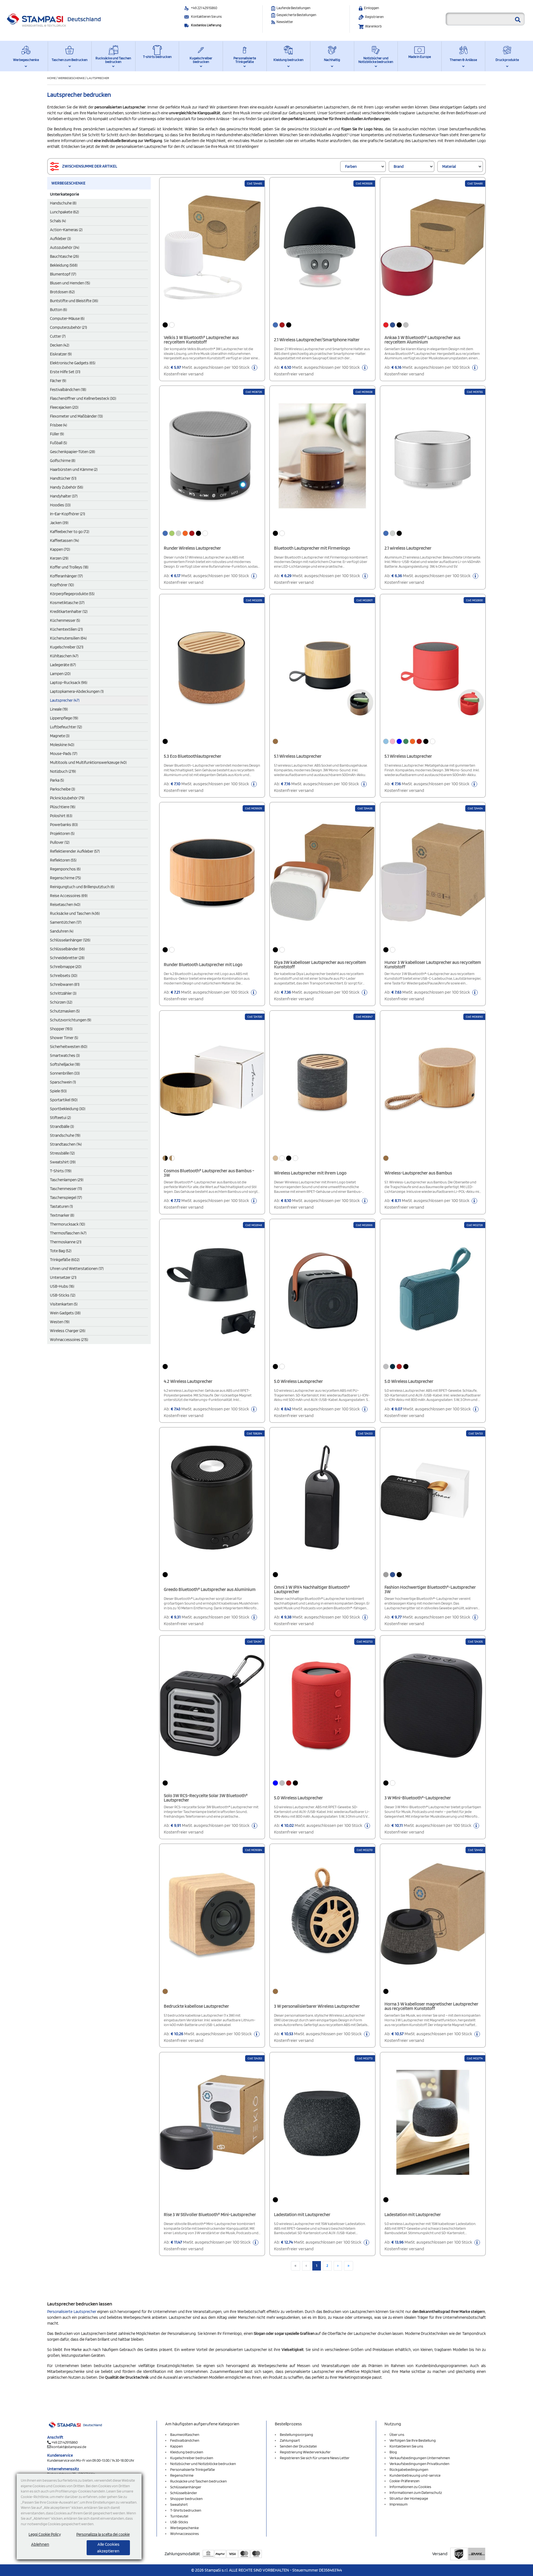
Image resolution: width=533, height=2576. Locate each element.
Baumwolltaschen (185, 2434)
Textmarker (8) (62, 1215)
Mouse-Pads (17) (64, 754)
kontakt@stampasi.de (69, 2447)
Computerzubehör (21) (68, 327)
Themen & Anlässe (463, 60)
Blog (393, 2452)
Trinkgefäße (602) (65, 1260)
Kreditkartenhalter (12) (69, 612)
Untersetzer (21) (63, 1277)
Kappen (177, 2446)
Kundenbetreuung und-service (415, 2475)
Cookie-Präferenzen (404, 2481)
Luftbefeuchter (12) (66, 727)
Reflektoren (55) (63, 860)
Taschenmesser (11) (66, 1189)
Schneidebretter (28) (67, 958)
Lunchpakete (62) (64, 212)
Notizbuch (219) (63, 771)
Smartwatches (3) (65, 1055)
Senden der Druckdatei (298, 2446)
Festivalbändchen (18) (68, 390)
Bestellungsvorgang (296, 2434)
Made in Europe (420, 57)
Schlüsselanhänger (186, 2487)
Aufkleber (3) (60, 239)
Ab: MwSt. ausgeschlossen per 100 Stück (207, 371)
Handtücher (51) (63, 478)
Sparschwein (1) (63, 1082)
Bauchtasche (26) (64, 256)
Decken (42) (60, 345)
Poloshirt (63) (61, 816)
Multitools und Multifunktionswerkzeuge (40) (88, 762)
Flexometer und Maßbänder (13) (76, 416)
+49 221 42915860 (204, 8)
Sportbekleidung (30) (68, 1109)
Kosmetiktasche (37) (67, 603)
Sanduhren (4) (62, 931)
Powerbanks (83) (64, 825)
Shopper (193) (61, 1029)
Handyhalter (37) (64, 496)
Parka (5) (57, 780)
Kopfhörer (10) (62, 585)
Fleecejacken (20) (64, 407)
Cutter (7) (58, 336)
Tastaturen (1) (61, 1206)
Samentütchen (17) (66, 922)
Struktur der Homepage (409, 2498)
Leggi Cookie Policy (45, 2534)
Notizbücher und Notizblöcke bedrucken (376, 60)
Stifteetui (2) (60, 1118)
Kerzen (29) (59, 558)
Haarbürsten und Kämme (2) (74, 469)
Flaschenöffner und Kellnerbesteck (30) (83, 398)
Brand (399, 166)
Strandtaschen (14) (66, 1144)
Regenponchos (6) (65, 869)
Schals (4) (58, 221)
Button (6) (58, 310)
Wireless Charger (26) (68, 1331)
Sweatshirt (179, 2504)
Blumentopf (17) (63, 274)
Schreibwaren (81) (65, 984)
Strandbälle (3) (62, 1127)
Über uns (397, 2434)
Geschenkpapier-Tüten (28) (72, 452)
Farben (351, 166)
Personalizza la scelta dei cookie (103, 2534)
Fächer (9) (58, 381)
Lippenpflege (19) (64, 718)
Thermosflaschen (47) (68, 1233)
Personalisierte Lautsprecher (72, 2312)
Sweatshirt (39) (63, 1162)
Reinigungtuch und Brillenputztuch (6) (82, 887)
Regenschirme (182, 2475)
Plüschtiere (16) (63, 807)
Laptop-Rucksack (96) (69, 683)
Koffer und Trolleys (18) (69, 567)
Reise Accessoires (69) (69, 896)
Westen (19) (60, 1322)
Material (449, 166)
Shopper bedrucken (186, 2499)
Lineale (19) (59, 709)
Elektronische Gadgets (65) (73, 363)
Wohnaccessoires (184, 2534)
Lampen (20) (60, 674)
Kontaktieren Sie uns (206, 17)
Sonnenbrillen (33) (65, 1073)
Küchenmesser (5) (65, 620)
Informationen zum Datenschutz (416, 2492)
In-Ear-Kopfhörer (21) (67, 514)
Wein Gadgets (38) (65, 1313)
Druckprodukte (507, 60)
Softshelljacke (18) (65, 1064)
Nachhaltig (332, 60)
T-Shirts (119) (61, 1171)
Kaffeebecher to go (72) (70, 532)
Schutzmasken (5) (65, 1011)
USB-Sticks (179, 2522)
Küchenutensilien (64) (68, 638)
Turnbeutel (179, 2516)
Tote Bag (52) (61, 1251)
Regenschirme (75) (65, 878)
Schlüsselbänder (184, 2493)
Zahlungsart (290, 2440)
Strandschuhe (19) (65, 1135)
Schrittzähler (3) (63, 993)
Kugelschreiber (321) (67, 647)
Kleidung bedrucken (288, 60)
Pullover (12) (60, 842)
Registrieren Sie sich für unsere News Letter (315, 2458)
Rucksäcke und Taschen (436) (75, 913)
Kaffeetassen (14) (64, 541)
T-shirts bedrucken (157, 57)
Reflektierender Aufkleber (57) (75, 851)
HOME (52, 78)
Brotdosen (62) (62, 292)
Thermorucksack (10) (67, 1224)
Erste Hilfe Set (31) (65, 372)
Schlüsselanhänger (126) (70, 940)
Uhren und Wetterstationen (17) (77, 1269)
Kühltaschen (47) (64, 656)
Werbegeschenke (26, 60)
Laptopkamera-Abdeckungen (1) (77, 691)
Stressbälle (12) (62, 1153)
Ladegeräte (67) (63, 665)
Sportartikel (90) (64, 1100)
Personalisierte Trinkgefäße (245, 60)
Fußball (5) (58, 443)
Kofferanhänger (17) (66, 576)
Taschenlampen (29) (67, 1180)
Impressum (399, 2504)
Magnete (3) (60, 736)
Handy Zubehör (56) (66, 487)
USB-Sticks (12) (63, 1295)
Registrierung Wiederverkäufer (305, 2452)
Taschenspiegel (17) (66, 1198)
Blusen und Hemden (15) (70, 283)
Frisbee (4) (58, 425)
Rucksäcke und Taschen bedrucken (113, 60)
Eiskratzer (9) (61, 354)
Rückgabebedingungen (409, 2469)
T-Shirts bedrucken (186, 2510)
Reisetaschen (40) (65, 905)
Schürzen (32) (61, 1002)
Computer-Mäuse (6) (67, 319)
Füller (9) (57, 434)
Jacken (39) (59, 523)
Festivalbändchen (185, 2440)
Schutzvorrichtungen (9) (71, 1020)
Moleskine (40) (62, 745)
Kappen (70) (60, 549)
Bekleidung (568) (64, 265)
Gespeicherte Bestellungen (296, 15)
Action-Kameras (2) (66, 230)
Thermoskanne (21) (66, 1242)
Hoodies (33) (60, 505)
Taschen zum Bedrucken (70, 60)
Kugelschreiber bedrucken (201, 60)
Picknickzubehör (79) (67, 798)
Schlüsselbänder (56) (67, 949)
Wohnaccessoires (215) (69, 1340)
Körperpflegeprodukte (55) (72, 594)
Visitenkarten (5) (64, 1304)
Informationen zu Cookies (410, 2487)
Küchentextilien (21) (66, 629)
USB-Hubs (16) (62, 1286)
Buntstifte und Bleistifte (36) (74, 301)
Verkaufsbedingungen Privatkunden (419, 2464)
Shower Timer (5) (64, 1038)
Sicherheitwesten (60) (69, 1047)
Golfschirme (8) (63, 461)
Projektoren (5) (62, 834)
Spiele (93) (58, 1091)
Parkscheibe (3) (62, 789)
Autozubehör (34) (65, 248)
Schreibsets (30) (64, 976)
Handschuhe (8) (63, 203)
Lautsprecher (98, 78)
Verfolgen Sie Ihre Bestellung (413, 2440)
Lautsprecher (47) (65, 700)
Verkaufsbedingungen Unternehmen (420, 2458)
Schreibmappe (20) (66, 967)
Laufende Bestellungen (293, 8)
